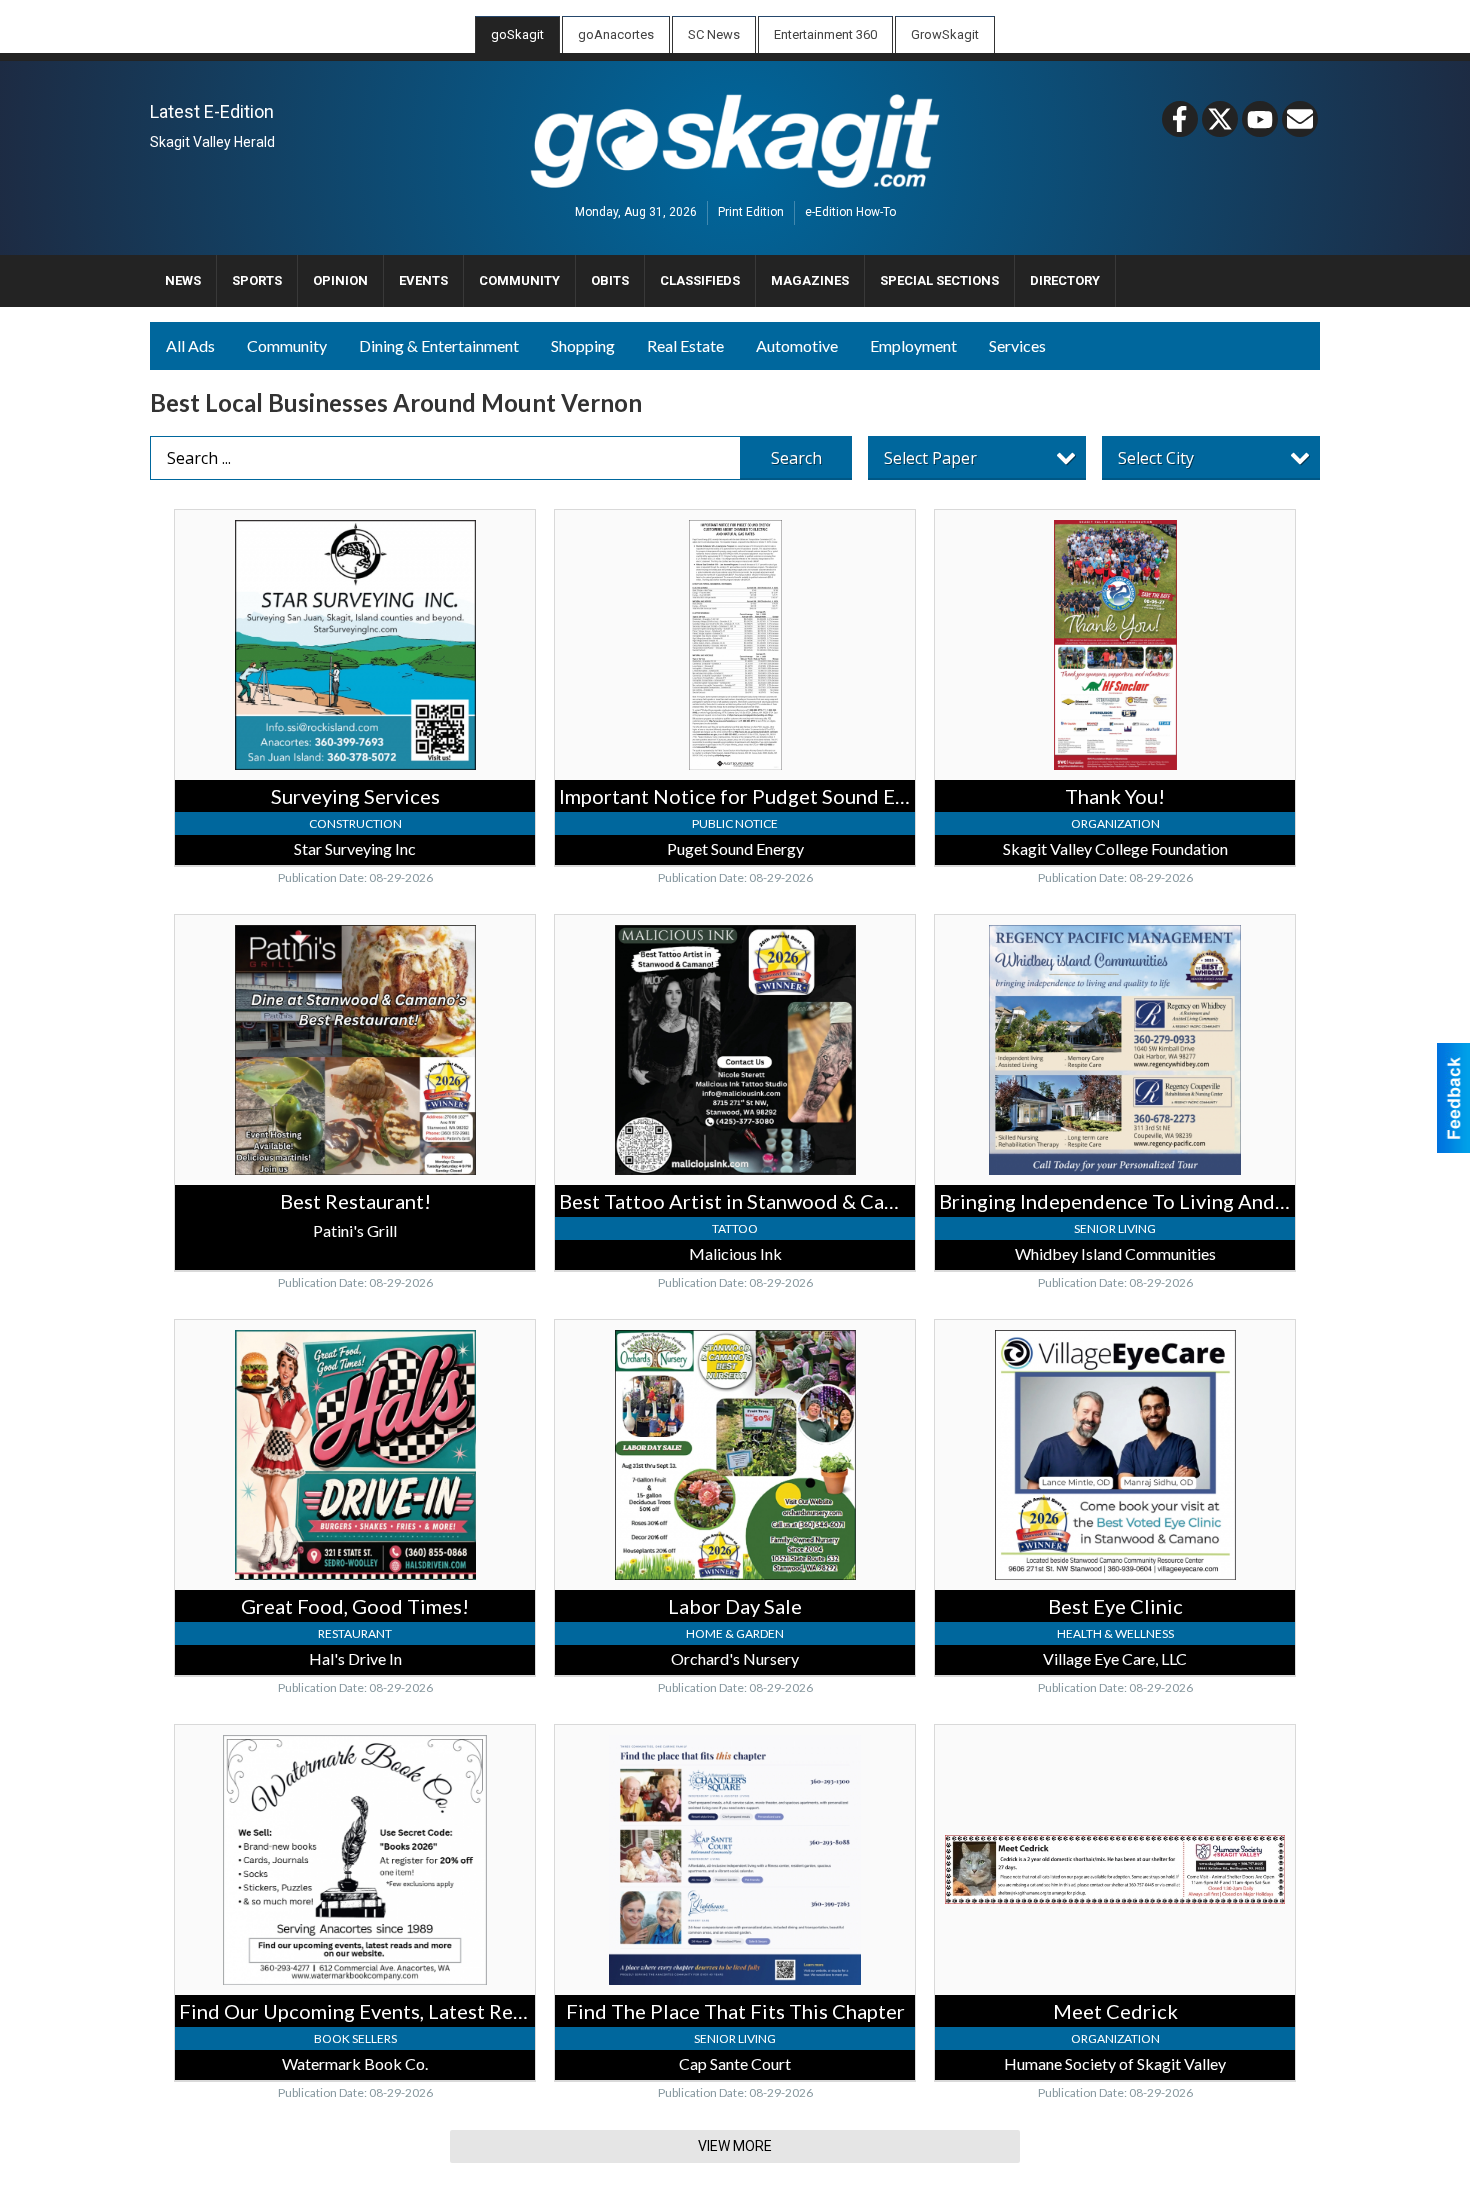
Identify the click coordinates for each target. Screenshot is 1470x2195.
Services (1017, 345)
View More (735, 2146)
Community (287, 345)
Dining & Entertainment (439, 345)
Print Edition (751, 213)
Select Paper (930, 458)
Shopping (583, 345)
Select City (1156, 458)
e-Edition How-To (850, 213)
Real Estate (685, 345)
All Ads (190, 345)
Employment (913, 345)
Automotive (797, 345)
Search (796, 458)
